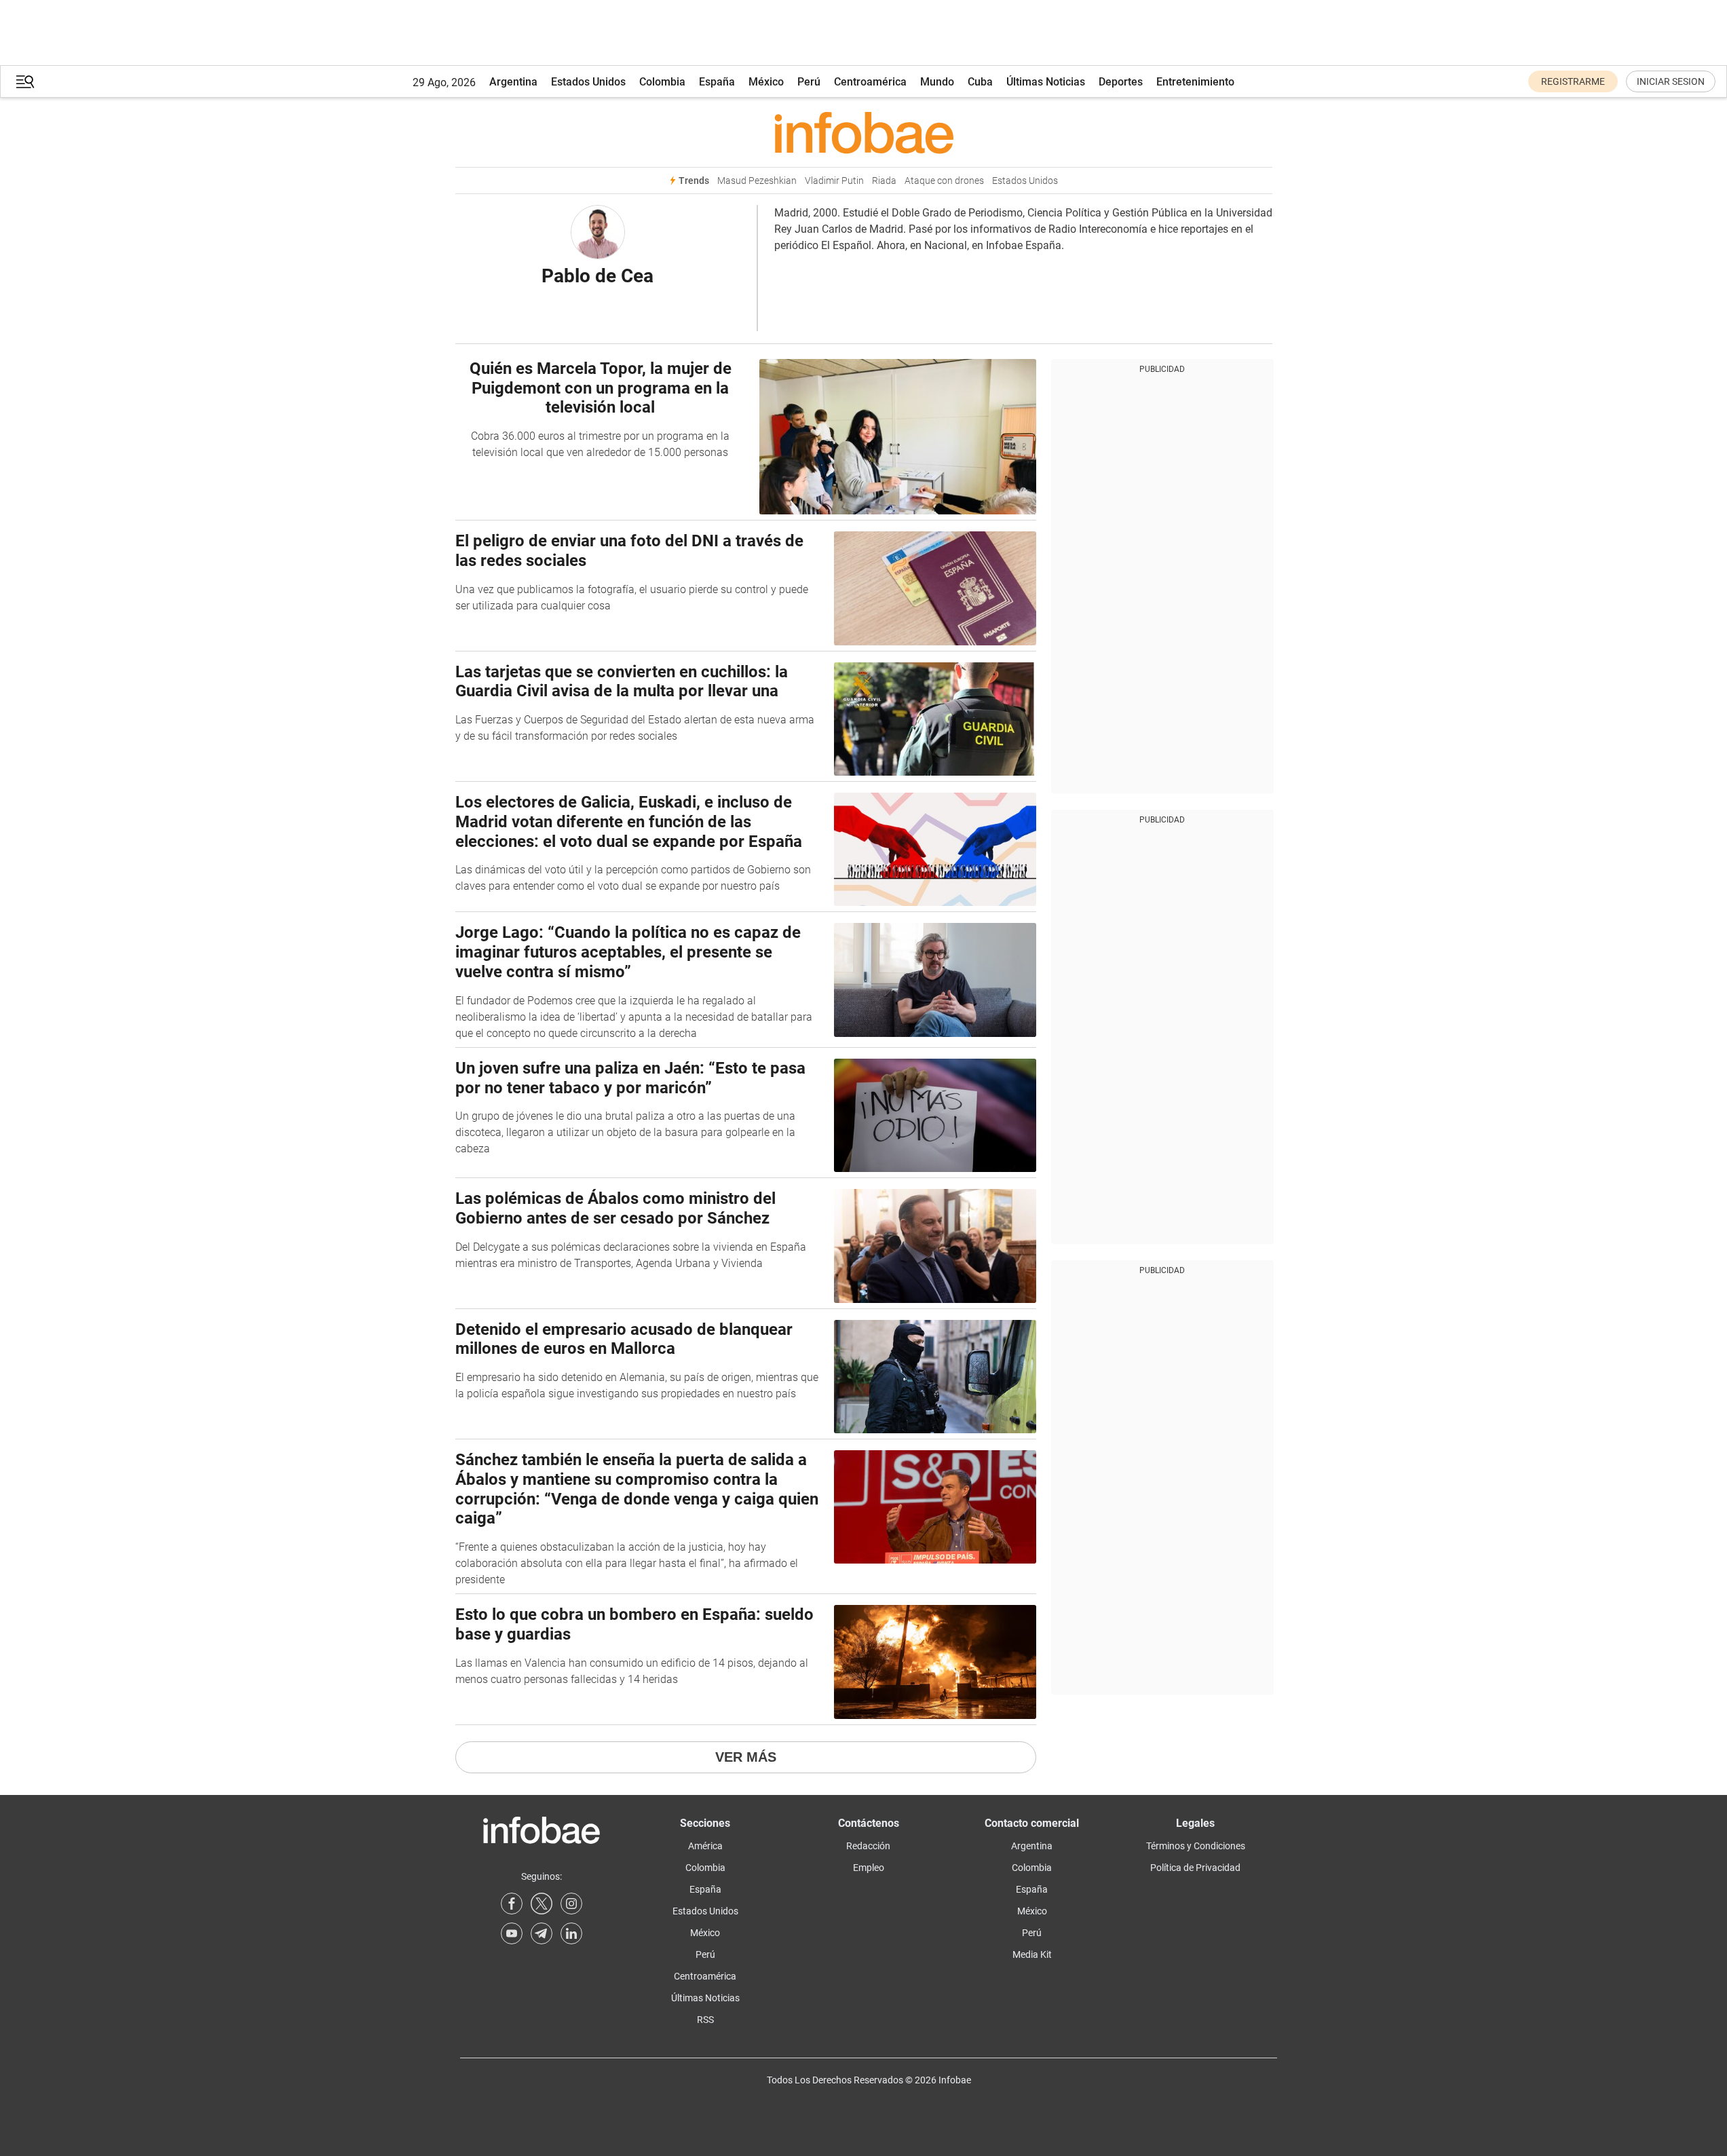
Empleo (869, 1868)
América (705, 1846)
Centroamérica (870, 82)
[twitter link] (542, 1904)
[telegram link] (542, 1933)
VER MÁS (746, 1757)
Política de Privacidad (1195, 1868)
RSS (705, 2020)
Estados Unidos (588, 82)
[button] (25, 82)
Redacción (868, 1846)
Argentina (513, 82)
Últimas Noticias (1046, 82)
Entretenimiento (1195, 82)
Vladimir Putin (834, 181)
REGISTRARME (1573, 81)
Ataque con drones (944, 181)
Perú (809, 82)
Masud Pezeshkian (757, 181)
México (766, 82)
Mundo (937, 82)
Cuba (980, 82)
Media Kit (1032, 1954)
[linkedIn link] (571, 1933)
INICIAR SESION (1671, 81)
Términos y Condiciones (1196, 1846)
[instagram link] (571, 1904)
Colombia (662, 82)
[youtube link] (512, 1933)
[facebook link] (512, 1904)
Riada (884, 181)
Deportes (1121, 82)
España (717, 82)
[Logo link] (864, 132)
